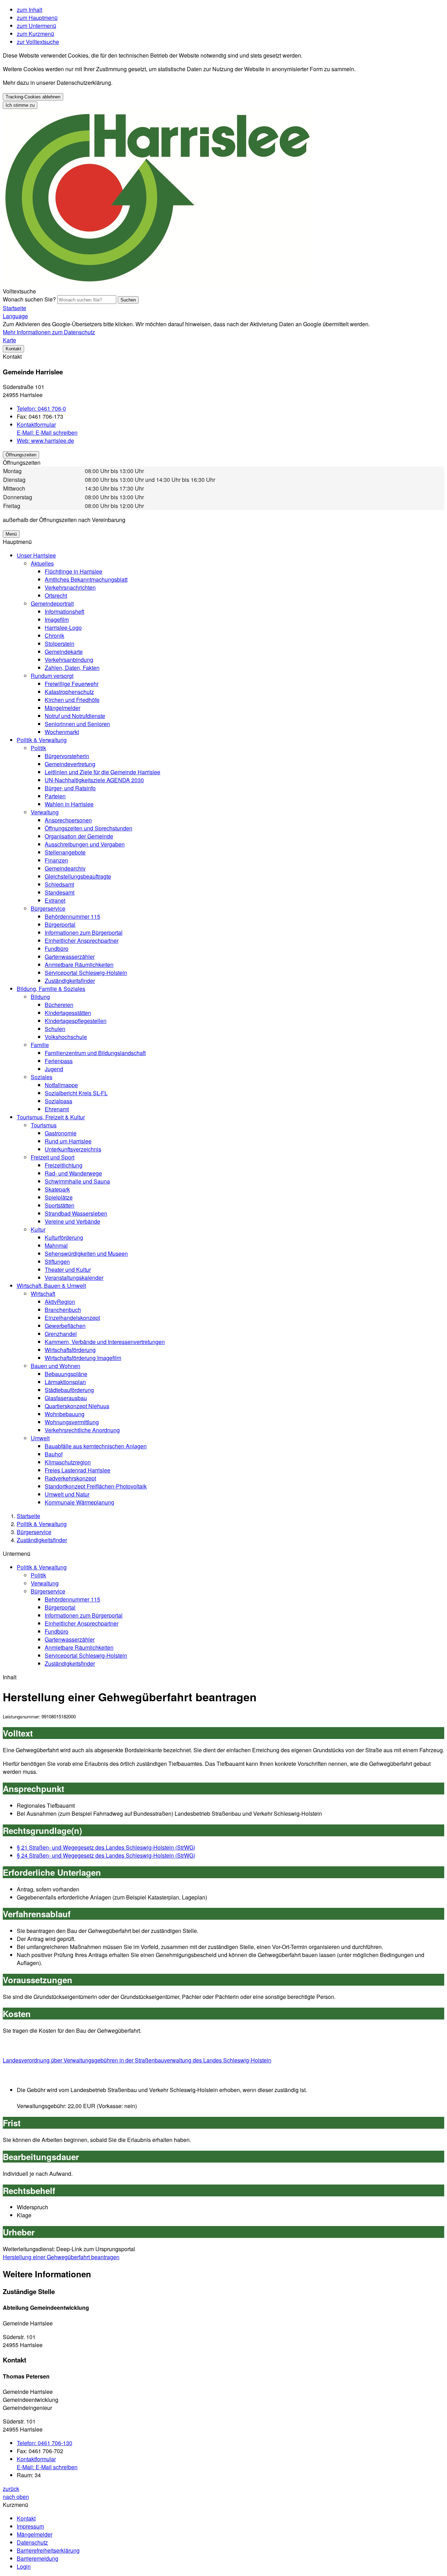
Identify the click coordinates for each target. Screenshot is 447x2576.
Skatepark (57, 1189)
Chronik (54, 636)
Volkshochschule (66, 1037)
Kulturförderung (64, 1237)
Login (24, 2566)
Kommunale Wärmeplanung (79, 1502)
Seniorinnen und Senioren (77, 724)
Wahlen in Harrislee (69, 804)
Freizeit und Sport (53, 1157)
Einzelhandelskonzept (72, 1318)
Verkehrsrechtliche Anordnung (82, 1430)
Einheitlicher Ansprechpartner (82, 940)
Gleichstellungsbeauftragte (78, 876)
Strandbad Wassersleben (76, 1213)
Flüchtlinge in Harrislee (74, 571)
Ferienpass (59, 1061)
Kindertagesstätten (68, 1013)
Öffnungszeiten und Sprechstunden (89, 828)
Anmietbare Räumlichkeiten (79, 965)
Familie (40, 1045)
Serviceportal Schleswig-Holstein (86, 973)
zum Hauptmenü (37, 18)
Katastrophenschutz (69, 692)
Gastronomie (61, 1133)
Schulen (55, 1029)
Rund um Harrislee (68, 1141)
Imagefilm (57, 619)
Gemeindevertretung (70, 764)
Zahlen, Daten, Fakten (72, 668)
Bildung (40, 997)
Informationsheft (64, 611)
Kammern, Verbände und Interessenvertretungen (105, 1342)
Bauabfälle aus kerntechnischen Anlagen (96, 1446)
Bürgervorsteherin (67, 756)
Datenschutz (32, 2542)
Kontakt (26, 2518)
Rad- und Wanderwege (73, 1173)
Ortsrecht (56, 595)
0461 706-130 (45, 2443)
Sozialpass (58, 1101)
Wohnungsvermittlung (72, 1422)
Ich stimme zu (20, 105)
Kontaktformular (36, 424)
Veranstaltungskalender (74, 1278)
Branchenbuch (63, 1310)
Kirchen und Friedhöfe (72, 700)
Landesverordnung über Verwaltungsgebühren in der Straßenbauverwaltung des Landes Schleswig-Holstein (137, 2060)
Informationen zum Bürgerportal (84, 932)
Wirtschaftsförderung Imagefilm (83, 1358)
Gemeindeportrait (52, 603)
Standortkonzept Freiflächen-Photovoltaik (96, 1486)
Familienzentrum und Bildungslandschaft (95, 1053)
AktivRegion (60, 1302)
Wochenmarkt (62, 732)
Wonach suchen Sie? (29, 299)
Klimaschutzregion (68, 1462)
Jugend (54, 1069)
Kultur (38, 1229)
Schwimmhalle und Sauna (77, 1181)
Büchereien (59, 1005)
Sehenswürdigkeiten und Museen (86, 1253)
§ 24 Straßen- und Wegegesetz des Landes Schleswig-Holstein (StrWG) (106, 1855)
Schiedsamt (59, 884)
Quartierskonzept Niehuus (77, 1406)
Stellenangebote (65, 852)
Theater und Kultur (68, 1270)
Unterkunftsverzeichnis (73, 1149)
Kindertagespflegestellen (76, 1021)
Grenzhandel (61, 1334)
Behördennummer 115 (72, 916)
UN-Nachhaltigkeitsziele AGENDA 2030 (94, 780)
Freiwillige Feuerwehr (72, 684)
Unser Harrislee (36, 555)
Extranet (55, 900)
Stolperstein (60, 644)
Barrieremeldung (38, 2558)
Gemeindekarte (64, 652)
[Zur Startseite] (158, 283)
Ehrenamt (57, 1109)
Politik (38, 748)
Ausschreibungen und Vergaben (85, 844)
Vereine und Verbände (72, 1221)
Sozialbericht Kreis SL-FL (76, 1093)
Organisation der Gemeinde (79, 836)
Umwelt (40, 1438)
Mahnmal (56, 1245)
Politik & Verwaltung (42, 740)
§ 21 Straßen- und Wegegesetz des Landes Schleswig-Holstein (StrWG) (106, 1847)
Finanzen (56, 860)
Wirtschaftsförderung (70, 1350)
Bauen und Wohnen (56, 1366)
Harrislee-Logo (63, 628)
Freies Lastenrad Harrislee (78, 1470)
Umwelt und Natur (67, 1494)
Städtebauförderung (69, 1390)
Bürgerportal (60, 924)
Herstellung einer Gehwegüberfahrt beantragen (61, 2257)
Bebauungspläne (66, 1374)
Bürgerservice (48, 908)
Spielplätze (59, 1197)
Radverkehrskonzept (70, 1478)
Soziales (42, 1077)
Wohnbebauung (65, 1414)
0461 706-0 (41, 408)
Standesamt (60, 892)
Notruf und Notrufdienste (75, 716)
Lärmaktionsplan (65, 1382)
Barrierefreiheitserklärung (48, 2550)
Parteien (55, 796)
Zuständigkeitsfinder (70, 981)
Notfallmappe (61, 1085)
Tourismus (44, 1125)
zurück (11, 2489)
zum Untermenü (36, 26)
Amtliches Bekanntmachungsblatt (86, 579)
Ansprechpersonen (68, 820)
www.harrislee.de (45, 440)
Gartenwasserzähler (70, 957)
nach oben (16, 2497)
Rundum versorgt (52, 676)
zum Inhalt (30, 10)
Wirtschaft (43, 1294)
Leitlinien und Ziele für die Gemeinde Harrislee (102, 772)
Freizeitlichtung (64, 1165)
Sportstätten (60, 1205)
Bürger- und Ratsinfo (70, 788)
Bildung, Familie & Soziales (51, 989)
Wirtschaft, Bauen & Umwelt (51, 1286)
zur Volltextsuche (38, 42)
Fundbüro (57, 949)
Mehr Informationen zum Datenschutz (49, 332)
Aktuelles (42, 563)
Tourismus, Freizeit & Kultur (51, 1117)
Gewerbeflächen (65, 1326)
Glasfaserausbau (66, 1398)
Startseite (28, 1516)
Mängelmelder (63, 708)
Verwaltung (45, 812)
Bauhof (54, 1454)
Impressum (30, 2526)
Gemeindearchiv (65, 868)
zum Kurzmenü (35, 34)
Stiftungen (57, 1261)
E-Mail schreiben (47, 432)
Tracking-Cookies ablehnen (33, 97)
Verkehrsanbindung (69, 660)
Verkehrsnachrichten (70, 587)
